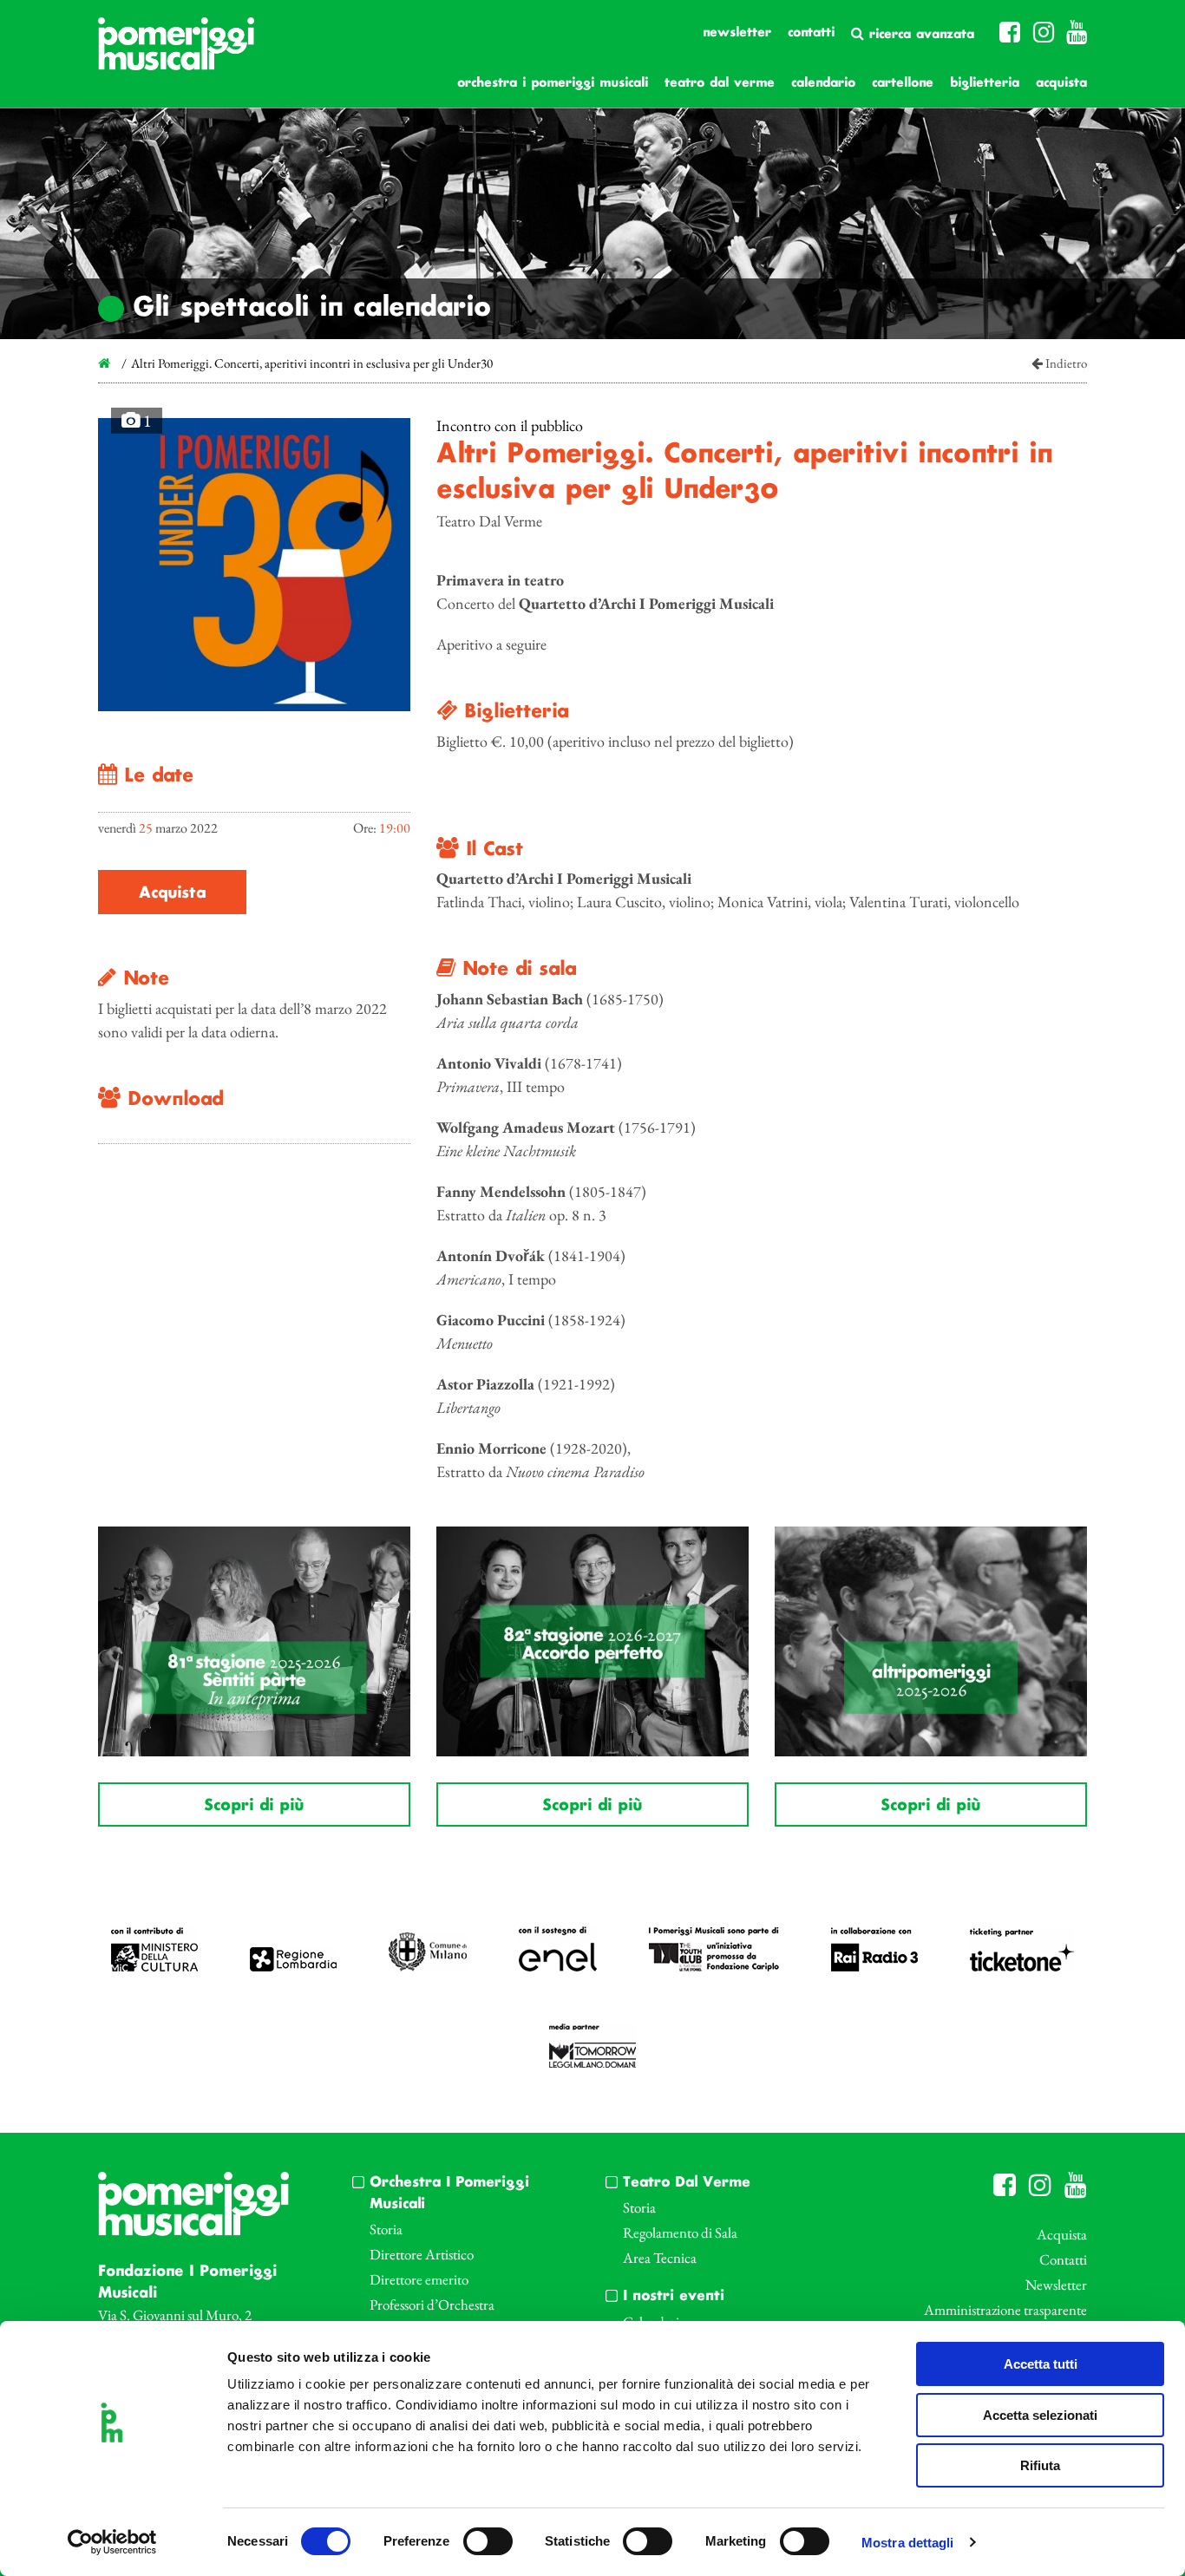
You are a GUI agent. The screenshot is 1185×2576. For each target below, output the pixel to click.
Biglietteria (985, 83)
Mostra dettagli (908, 2543)
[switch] (488, 2541)
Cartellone (903, 83)
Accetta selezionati (1040, 2415)
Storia (386, 2229)
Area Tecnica (660, 2258)
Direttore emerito (419, 2279)
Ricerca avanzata (919, 35)
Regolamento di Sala (680, 2233)
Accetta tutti (1041, 2364)
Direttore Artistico (422, 2254)
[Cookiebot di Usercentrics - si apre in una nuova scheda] (112, 2542)
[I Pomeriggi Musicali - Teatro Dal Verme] (176, 52)
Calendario (823, 83)
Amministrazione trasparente (1005, 2310)
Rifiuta (1040, 2465)
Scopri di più (254, 1806)
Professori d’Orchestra (432, 2305)
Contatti (811, 33)
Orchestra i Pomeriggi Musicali (553, 83)
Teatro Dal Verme (720, 83)
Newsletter (737, 33)
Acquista (1061, 83)
